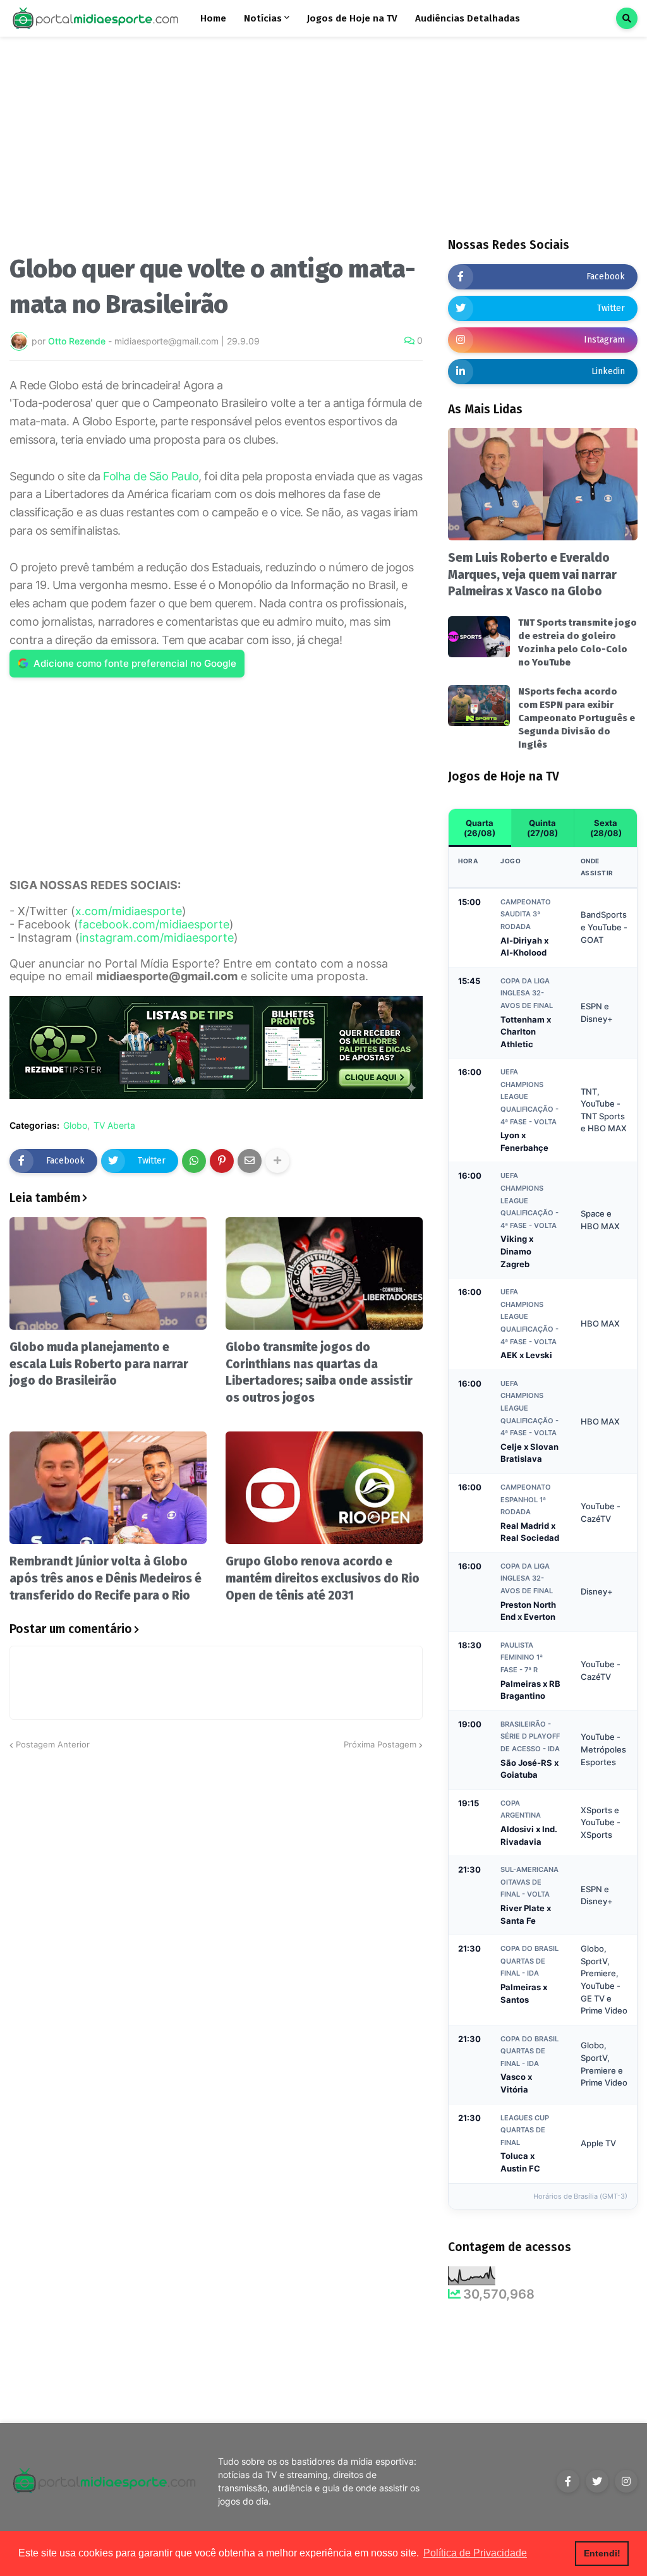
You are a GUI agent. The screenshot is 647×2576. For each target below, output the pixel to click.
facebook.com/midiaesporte (154, 924)
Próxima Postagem (380, 1744)
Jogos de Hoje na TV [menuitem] (352, 18)
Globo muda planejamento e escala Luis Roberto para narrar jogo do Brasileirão (99, 1364)
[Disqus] (216, 1910)
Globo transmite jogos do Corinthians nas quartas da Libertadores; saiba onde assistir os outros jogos (319, 1372)
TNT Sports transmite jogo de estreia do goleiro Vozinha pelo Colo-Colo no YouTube (577, 642)
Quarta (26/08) (480, 828)
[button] (627, 18)
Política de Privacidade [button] (475, 2553)
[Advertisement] (216, 150)
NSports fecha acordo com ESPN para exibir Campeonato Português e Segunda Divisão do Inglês (577, 718)
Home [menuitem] (213, 18)
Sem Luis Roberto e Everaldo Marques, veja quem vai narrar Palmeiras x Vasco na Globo (532, 574)
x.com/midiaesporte (129, 911)
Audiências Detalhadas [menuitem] (468, 18)
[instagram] (626, 2481)
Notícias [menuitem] (263, 18)
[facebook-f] (568, 2481)
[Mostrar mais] (277, 1161)
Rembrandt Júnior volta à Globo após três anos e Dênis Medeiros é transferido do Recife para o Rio (106, 1578)
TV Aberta (114, 1126)
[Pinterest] (222, 1161)
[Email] (250, 1161)
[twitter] (597, 2481)
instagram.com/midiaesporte (157, 938)
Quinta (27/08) (542, 828)
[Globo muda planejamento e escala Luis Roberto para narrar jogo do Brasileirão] (108, 1273)
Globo (75, 1126)
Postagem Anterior (53, 1744)
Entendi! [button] (602, 2553)
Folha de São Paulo (151, 476)
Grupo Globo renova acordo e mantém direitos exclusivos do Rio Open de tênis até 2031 (323, 1578)
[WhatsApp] (194, 1161)
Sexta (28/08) (606, 828)
